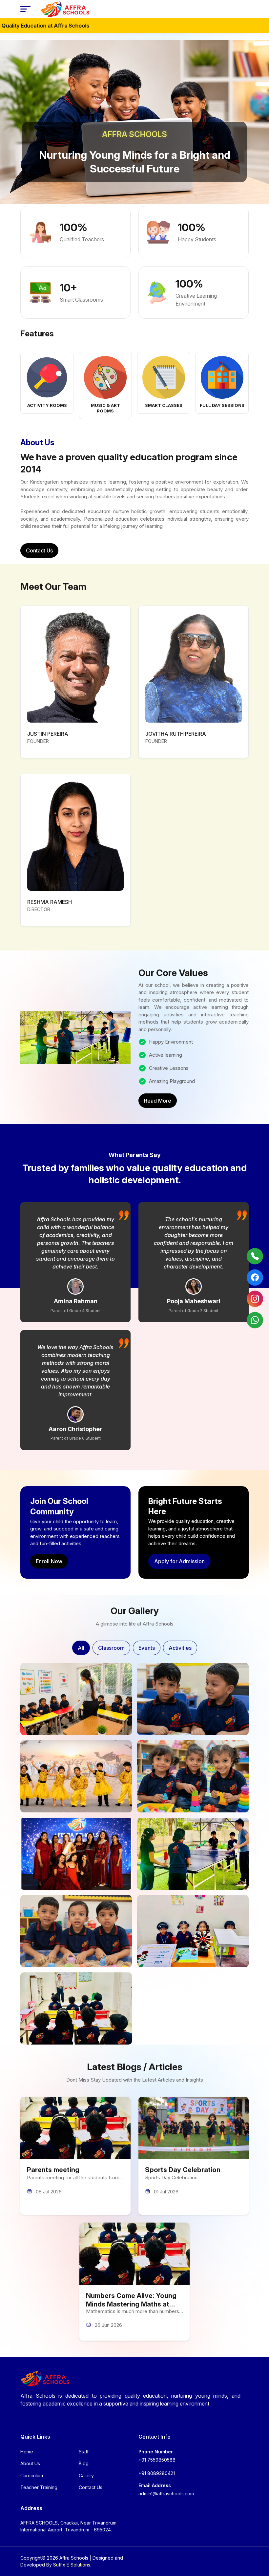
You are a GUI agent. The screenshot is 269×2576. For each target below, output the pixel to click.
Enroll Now (49, 1561)
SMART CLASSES (164, 405)
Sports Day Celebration (183, 2170)
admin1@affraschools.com (166, 2494)
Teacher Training (39, 2487)
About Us (30, 2463)
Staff (84, 2452)
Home (27, 2452)
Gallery (86, 2476)
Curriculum (32, 2476)
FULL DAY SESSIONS (222, 405)
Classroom (111, 1648)
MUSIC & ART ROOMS (105, 408)
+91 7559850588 (157, 2460)
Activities (180, 1648)
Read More (158, 1101)
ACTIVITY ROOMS (47, 405)
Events (147, 1648)
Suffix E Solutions (72, 2565)
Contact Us (39, 550)
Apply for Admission (179, 1561)
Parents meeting (53, 2170)
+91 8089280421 (157, 2473)
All (81, 1648)
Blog (84, 2463)
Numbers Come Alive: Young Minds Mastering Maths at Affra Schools (131, 2304)
